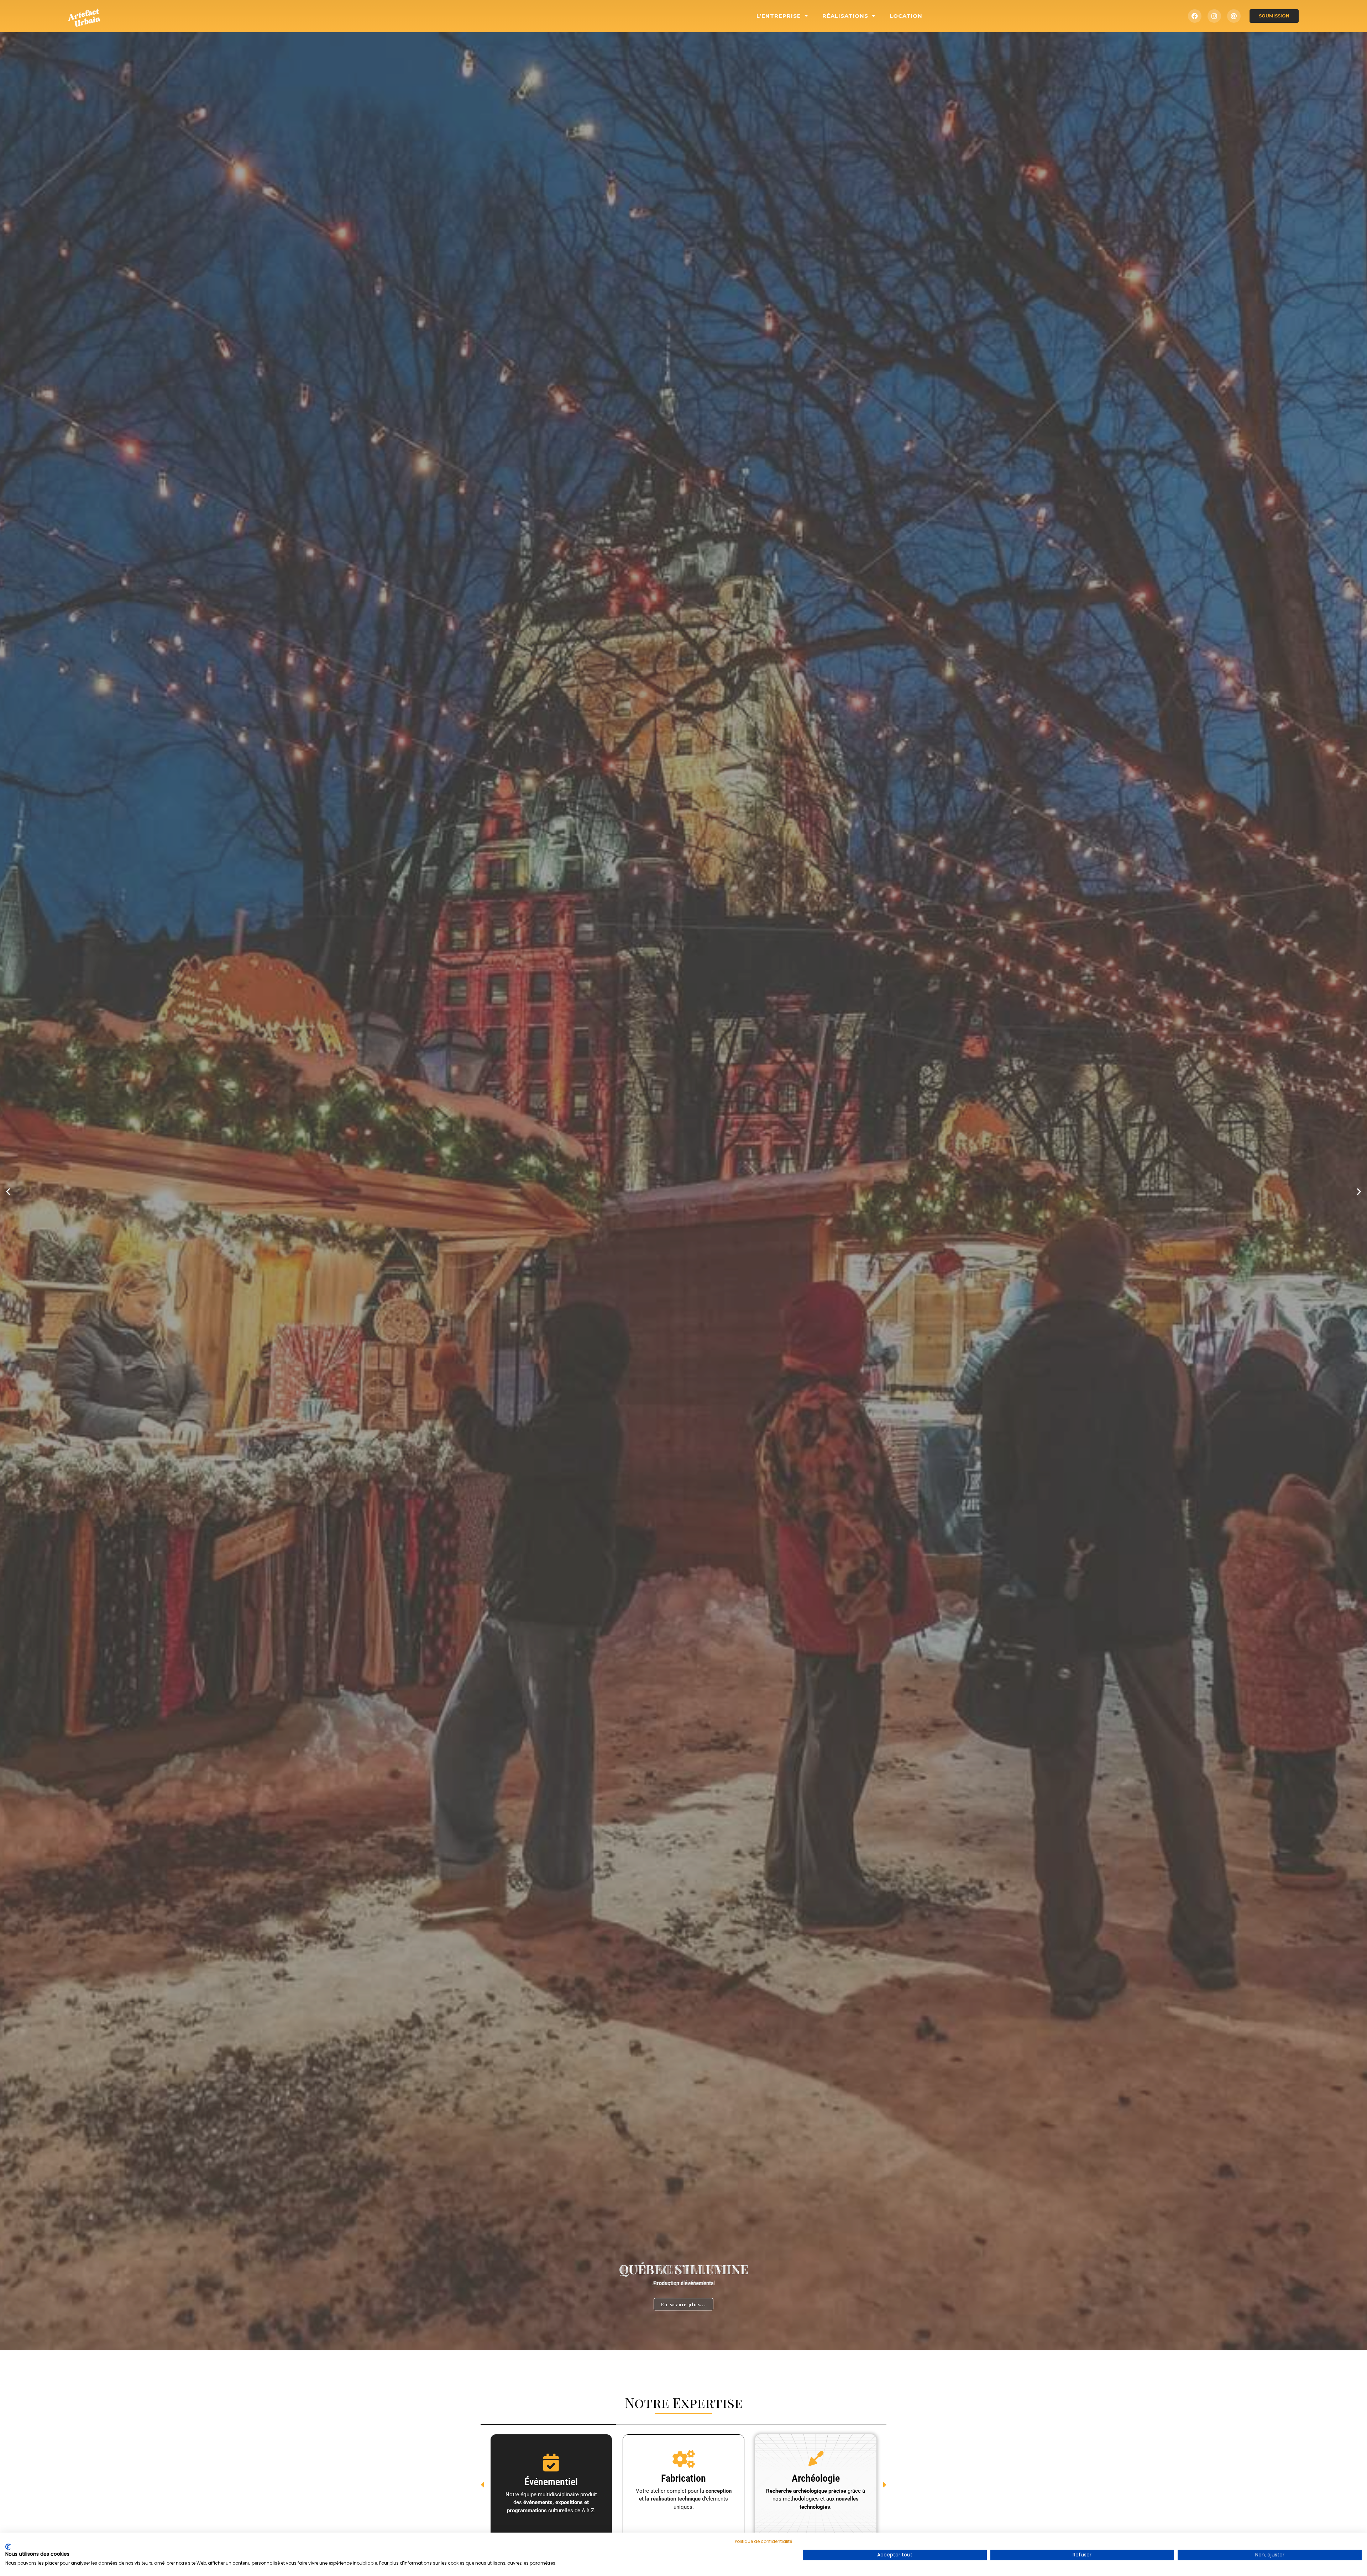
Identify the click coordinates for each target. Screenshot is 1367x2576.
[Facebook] (1195, 16)
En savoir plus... (684, 2304)
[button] (8, 1191)
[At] (1234, 16)
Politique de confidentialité (763, 2541)
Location (906, 16)
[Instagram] (1214, 16)
